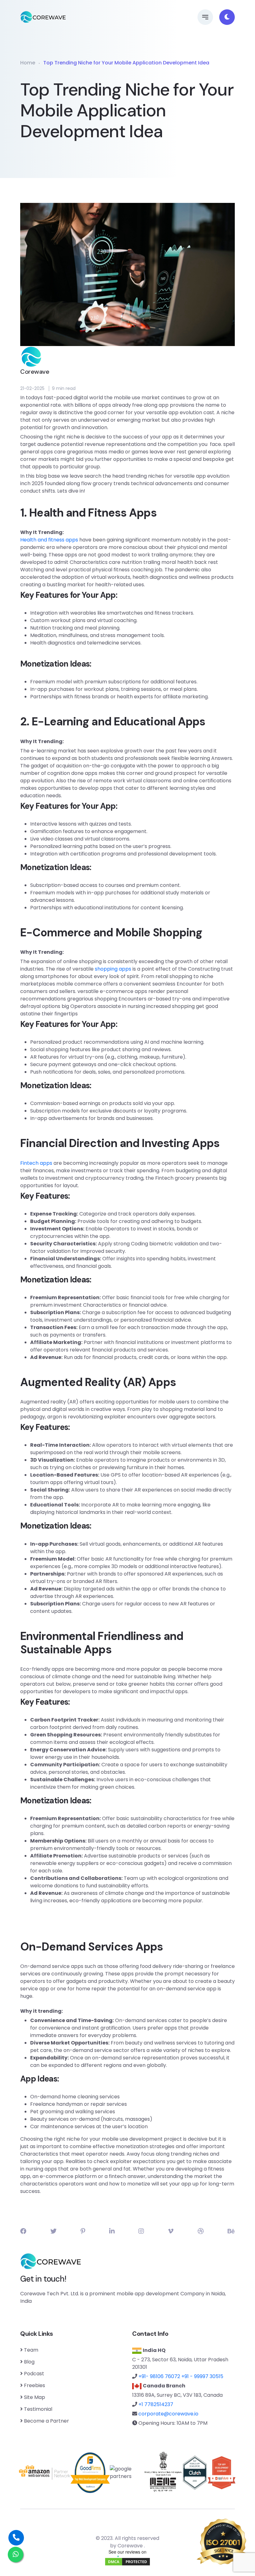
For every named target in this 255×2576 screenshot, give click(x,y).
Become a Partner (46, 2421)
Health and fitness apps (49, 540)
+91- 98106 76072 (159, 2376)
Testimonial (38, 2409)
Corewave (130, 2546)
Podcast (34, 2374)
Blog (29, 2362)
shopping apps (113, 969)
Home (28, 63)
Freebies (35, 2385)
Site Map (35, 2397)
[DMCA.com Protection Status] (127, 2562)
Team (31, 2350)
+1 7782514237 (156, 2404)
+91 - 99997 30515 (202, 2376)
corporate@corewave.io (168, 2414)
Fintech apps (36, 1163)
